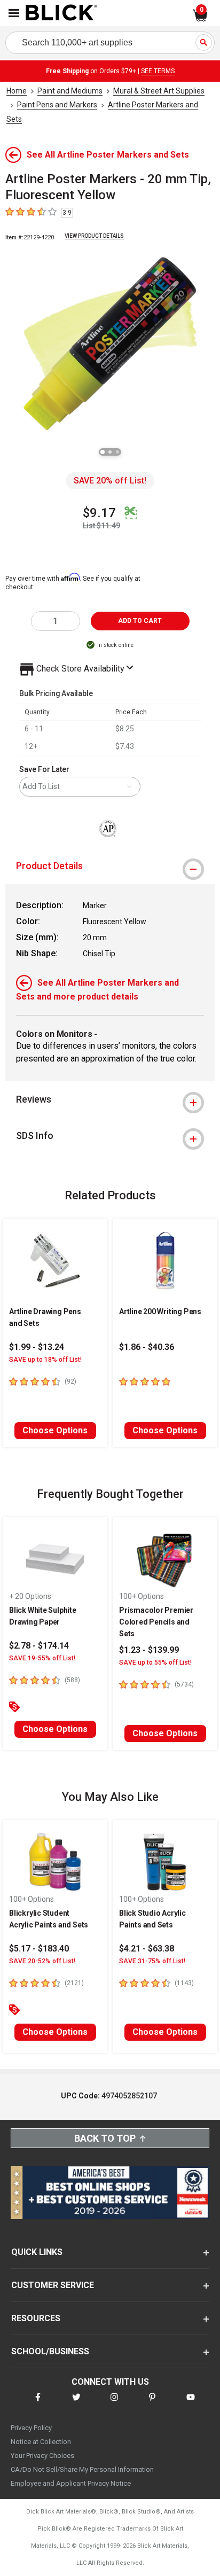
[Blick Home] (61, 13)
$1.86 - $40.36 (147, 1347)
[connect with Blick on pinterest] (152, 2404)
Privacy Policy (31, 2428)
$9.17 (99, 513)
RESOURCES (36, 2318)
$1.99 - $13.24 (37, 1347)
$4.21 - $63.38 (147, 1949)
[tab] (110, 866)
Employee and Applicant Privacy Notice (71, 2483)
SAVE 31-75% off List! (152, 1961)
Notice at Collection (41, 2442)
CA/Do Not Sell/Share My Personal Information (82, 2469)
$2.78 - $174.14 (39, 1646)
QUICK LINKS (37, 2252)
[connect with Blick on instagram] (114, 2404)
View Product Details (94, 236)
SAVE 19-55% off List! (42, 1658)
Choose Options (55, 1430)
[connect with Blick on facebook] (38, 2404)
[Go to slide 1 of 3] (103, 452)
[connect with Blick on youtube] (191, 2404)
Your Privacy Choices (42, 2456)
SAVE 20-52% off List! (42, 1961)
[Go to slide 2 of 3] (110, 452)
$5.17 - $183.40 (39, 1949)
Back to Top (105, 2138)
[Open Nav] (14, 13)
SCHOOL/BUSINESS (50, 2351)
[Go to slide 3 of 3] (117, 452)
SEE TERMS (158, 71)
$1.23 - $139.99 (149, 1650)
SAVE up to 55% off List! (155, 1662)
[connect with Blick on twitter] (76, 2404)
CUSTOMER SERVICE (53, 2285)
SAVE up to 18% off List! (45, 1360)
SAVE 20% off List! (110, 481)
